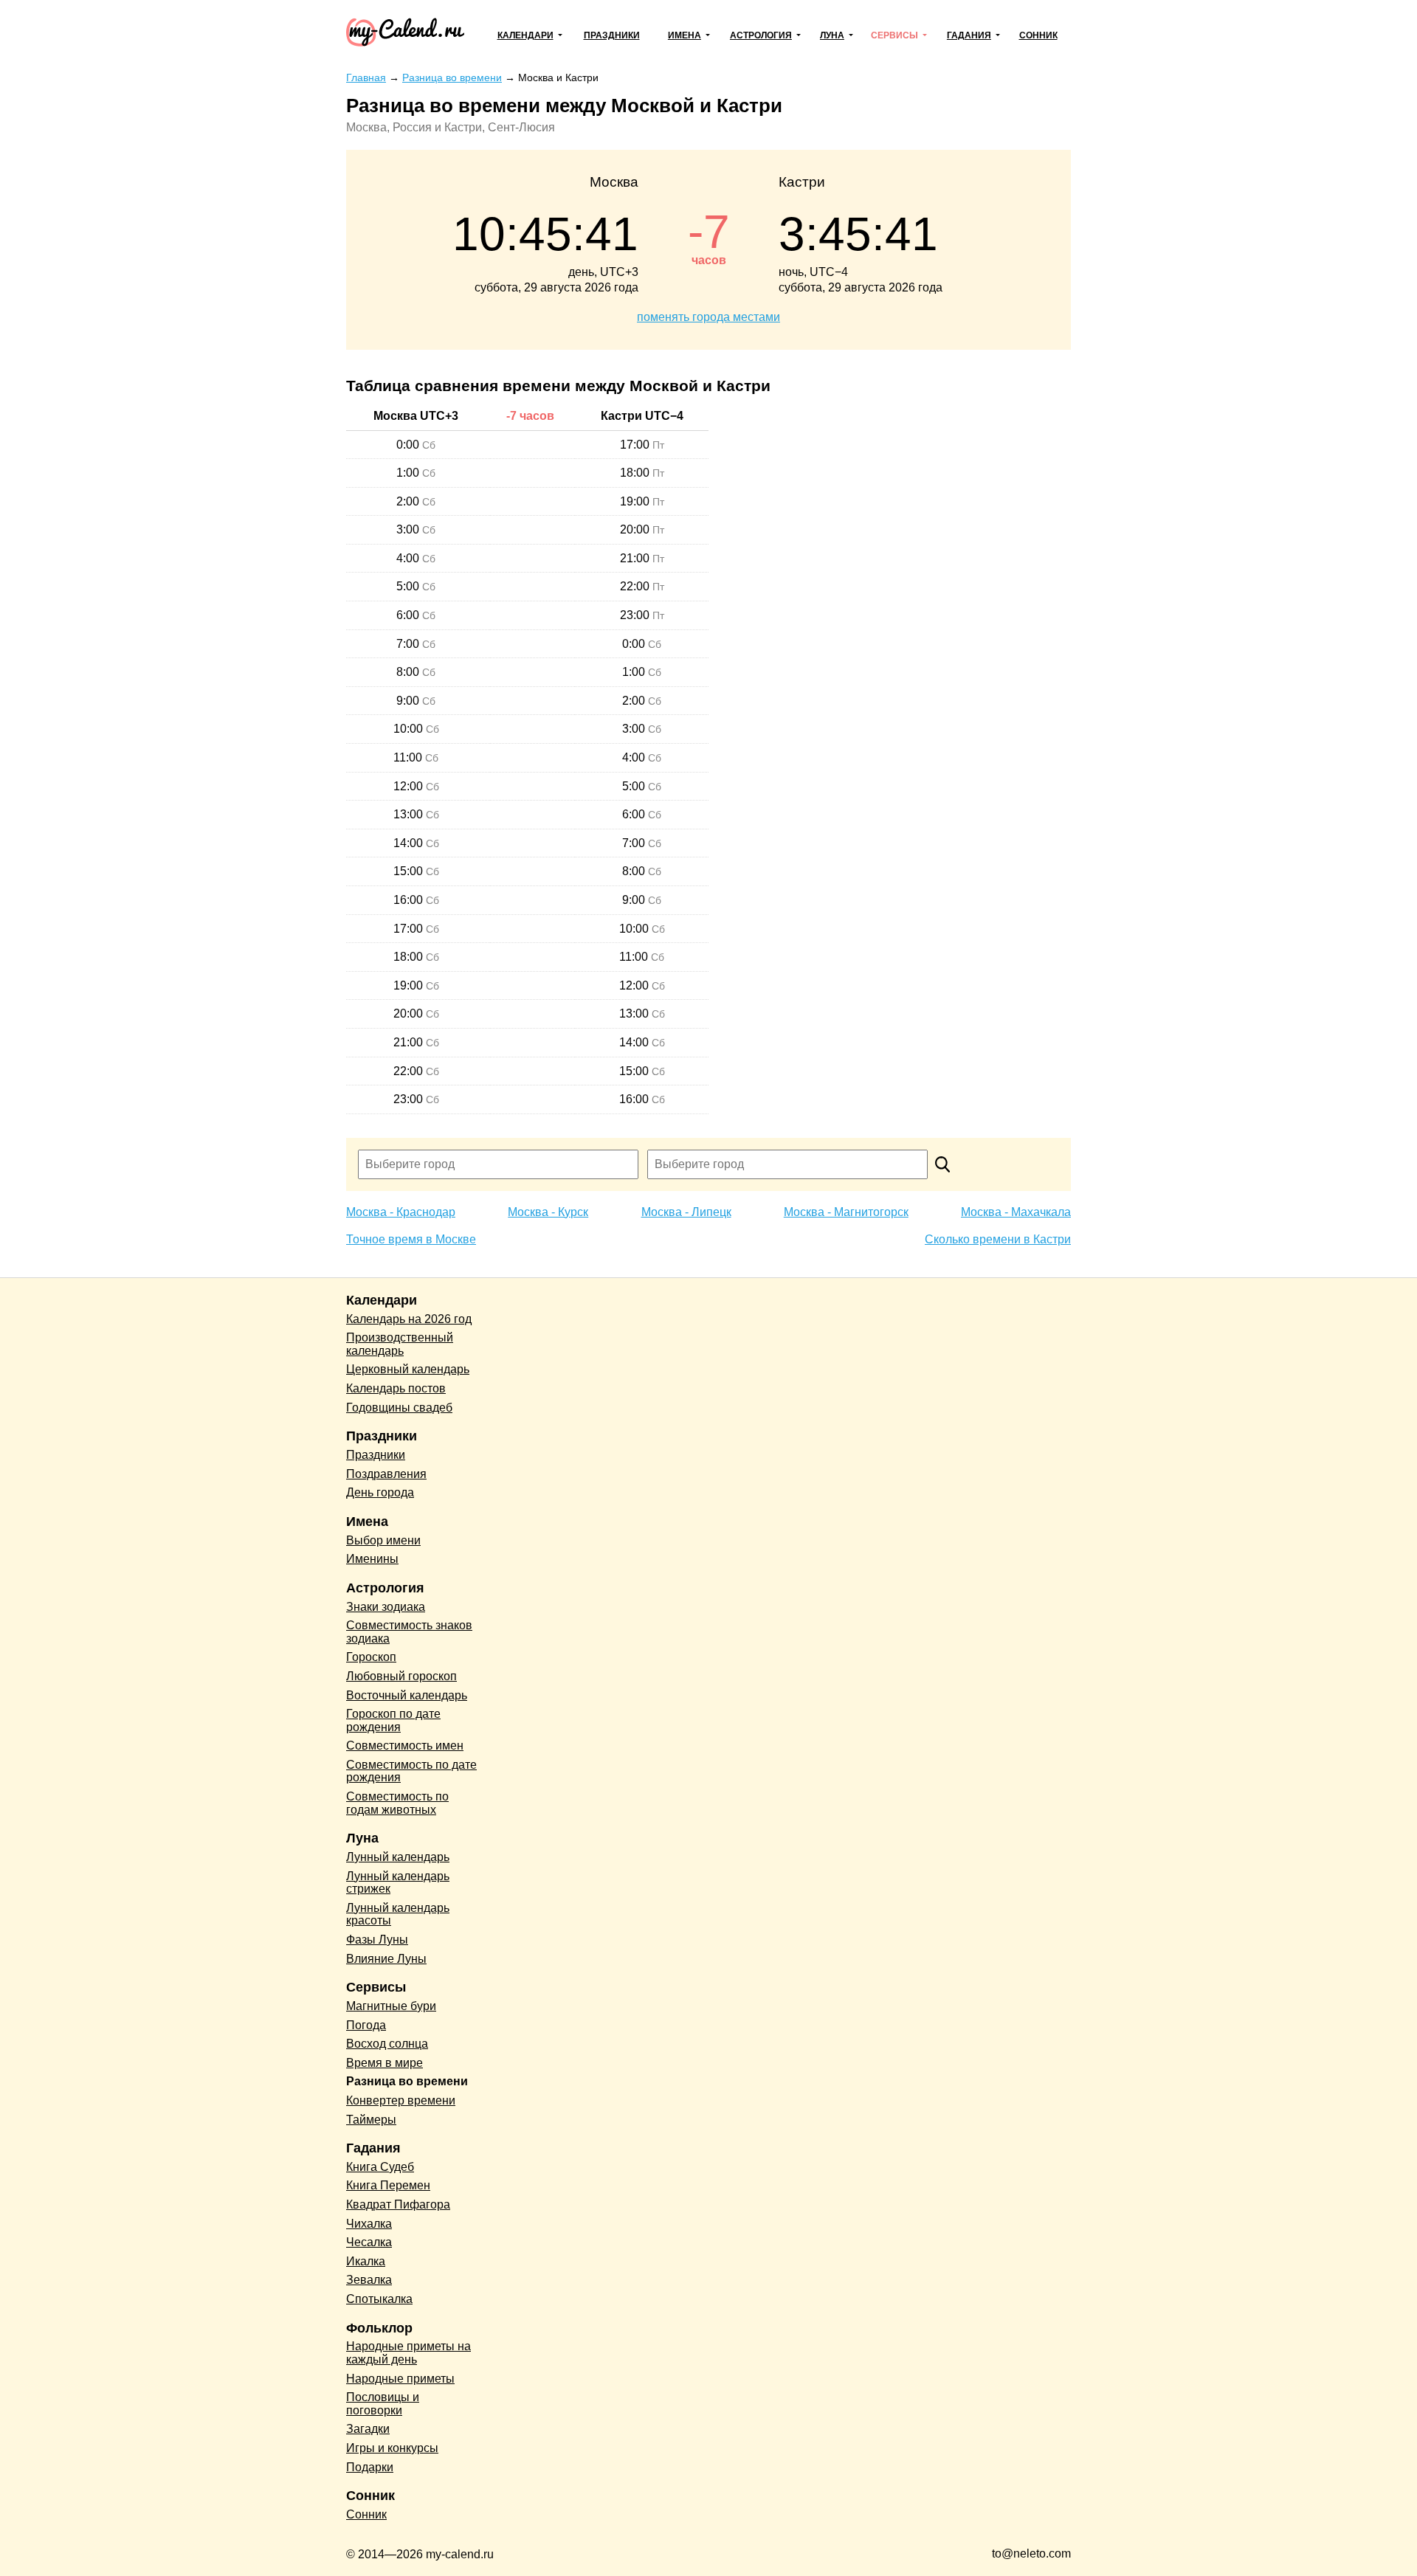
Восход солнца (387, 2044)
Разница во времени (407, 2081)
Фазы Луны (377, 1940)
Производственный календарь (400, 1344)
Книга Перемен (388, 2185)
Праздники (612, 35)
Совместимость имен (405, 1745)
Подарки (370, 2467)
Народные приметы (400, 2379)
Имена (685, 35)
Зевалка (369, 2280)
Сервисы (894, 35)
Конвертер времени (401, 2100)
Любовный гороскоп (401, 1676)
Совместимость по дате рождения (411, 1771)
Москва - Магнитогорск (846, 1212)
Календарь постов (396, 1388)
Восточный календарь (407, 1695)
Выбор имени (383, 1540)
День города (380, 1492)
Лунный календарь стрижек (398, 1883)
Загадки (368, 2429)
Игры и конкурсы (392, 2448)
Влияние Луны (386, 1959)
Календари (525, 35)
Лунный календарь (398, 1857)
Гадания (969, 35)
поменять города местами (708, 317)
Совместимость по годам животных (397, 1803)
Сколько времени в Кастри (998, 1239)
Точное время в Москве (411, 1239)
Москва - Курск (548, 1212)
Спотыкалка (379, 2299)
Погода (366, 2025)
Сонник (1038, 35)
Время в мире (385, 2063)
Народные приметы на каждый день (408, 2353)
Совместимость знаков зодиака (409, 1632)
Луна (832, 35)
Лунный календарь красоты (398, 1914)
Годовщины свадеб (399, 1408)
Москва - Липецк (686, 1212)
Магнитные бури (391, 2006)
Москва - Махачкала (1016, 1212)
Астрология (761, 35)
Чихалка (369, 2224)
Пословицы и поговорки (383, 2404)
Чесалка (369, 2242)
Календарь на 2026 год (409, 1319)
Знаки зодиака (386, 1607)
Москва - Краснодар (401, 1212)
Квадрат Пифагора (398, 2204)
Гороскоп (371, 1657)
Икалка (366, 2261)
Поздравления (386, 1474)
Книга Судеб (380, 2167)
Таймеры (371, 2120)
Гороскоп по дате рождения (393, 1720)
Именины (372, 1559)
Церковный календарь (408, 1369)
